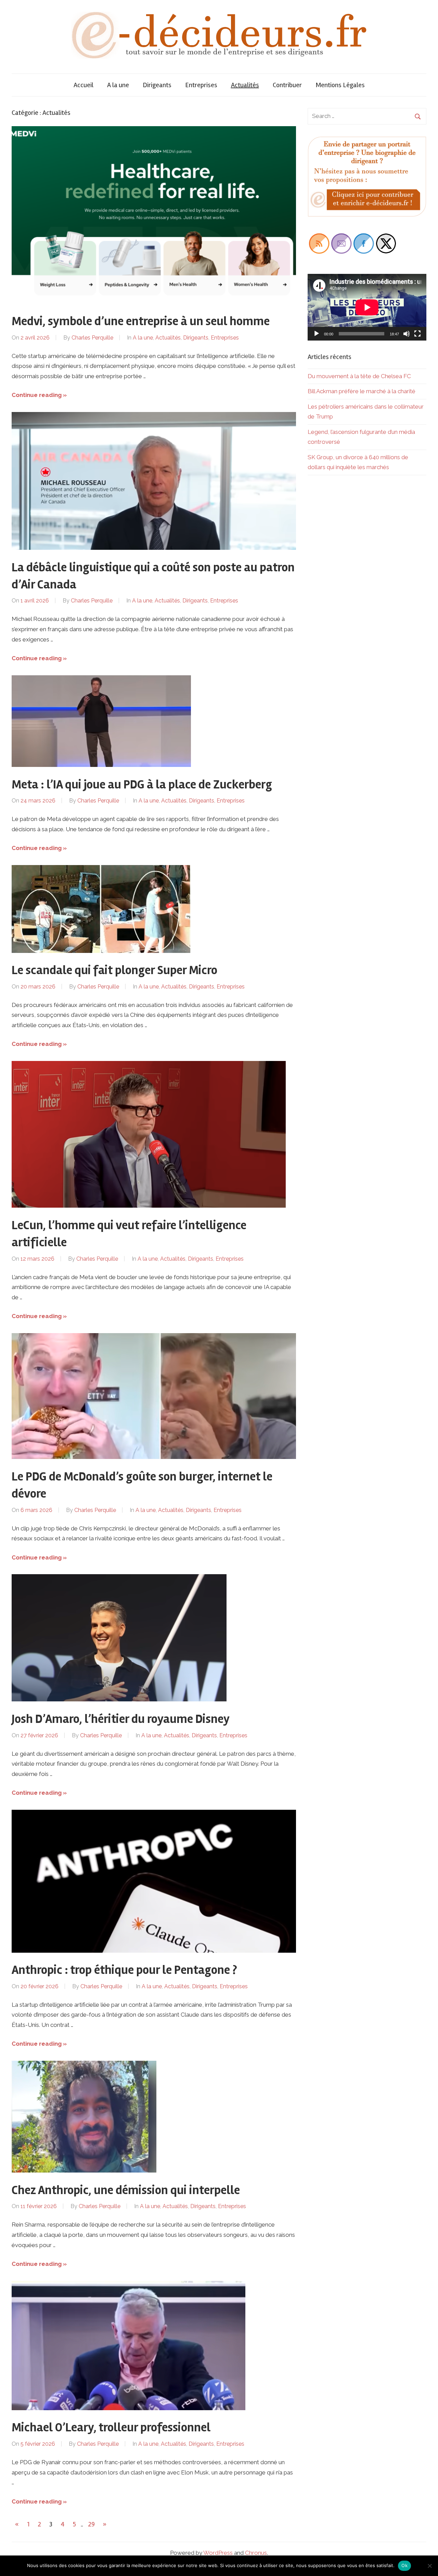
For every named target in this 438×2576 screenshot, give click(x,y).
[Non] (429, 2566)
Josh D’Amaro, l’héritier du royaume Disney (121, 1719)
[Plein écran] (417, 334)
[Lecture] (317, 334)
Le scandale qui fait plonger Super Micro (114, 970)
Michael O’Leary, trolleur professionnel (111, 2428)
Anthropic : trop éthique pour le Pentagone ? (124, 1970)
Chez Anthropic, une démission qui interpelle (126, 2190)
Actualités (245, 85)
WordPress (218, 2553)
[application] (367, 307)
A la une (118, 85)
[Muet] (407, 334)
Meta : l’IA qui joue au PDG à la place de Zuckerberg (142, 785)
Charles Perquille (92, 338)
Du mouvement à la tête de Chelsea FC (359, 376)
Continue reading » (39, 395)
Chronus (256, 2553)
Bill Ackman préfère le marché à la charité (362, 391)
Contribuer (287, 85)
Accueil (83, 85)
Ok (404, 2565)
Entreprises (201, 85)
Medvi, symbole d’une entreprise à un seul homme (141, 321)
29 (91, 2524)
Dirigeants (157, 85)
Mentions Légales (340, 85)
